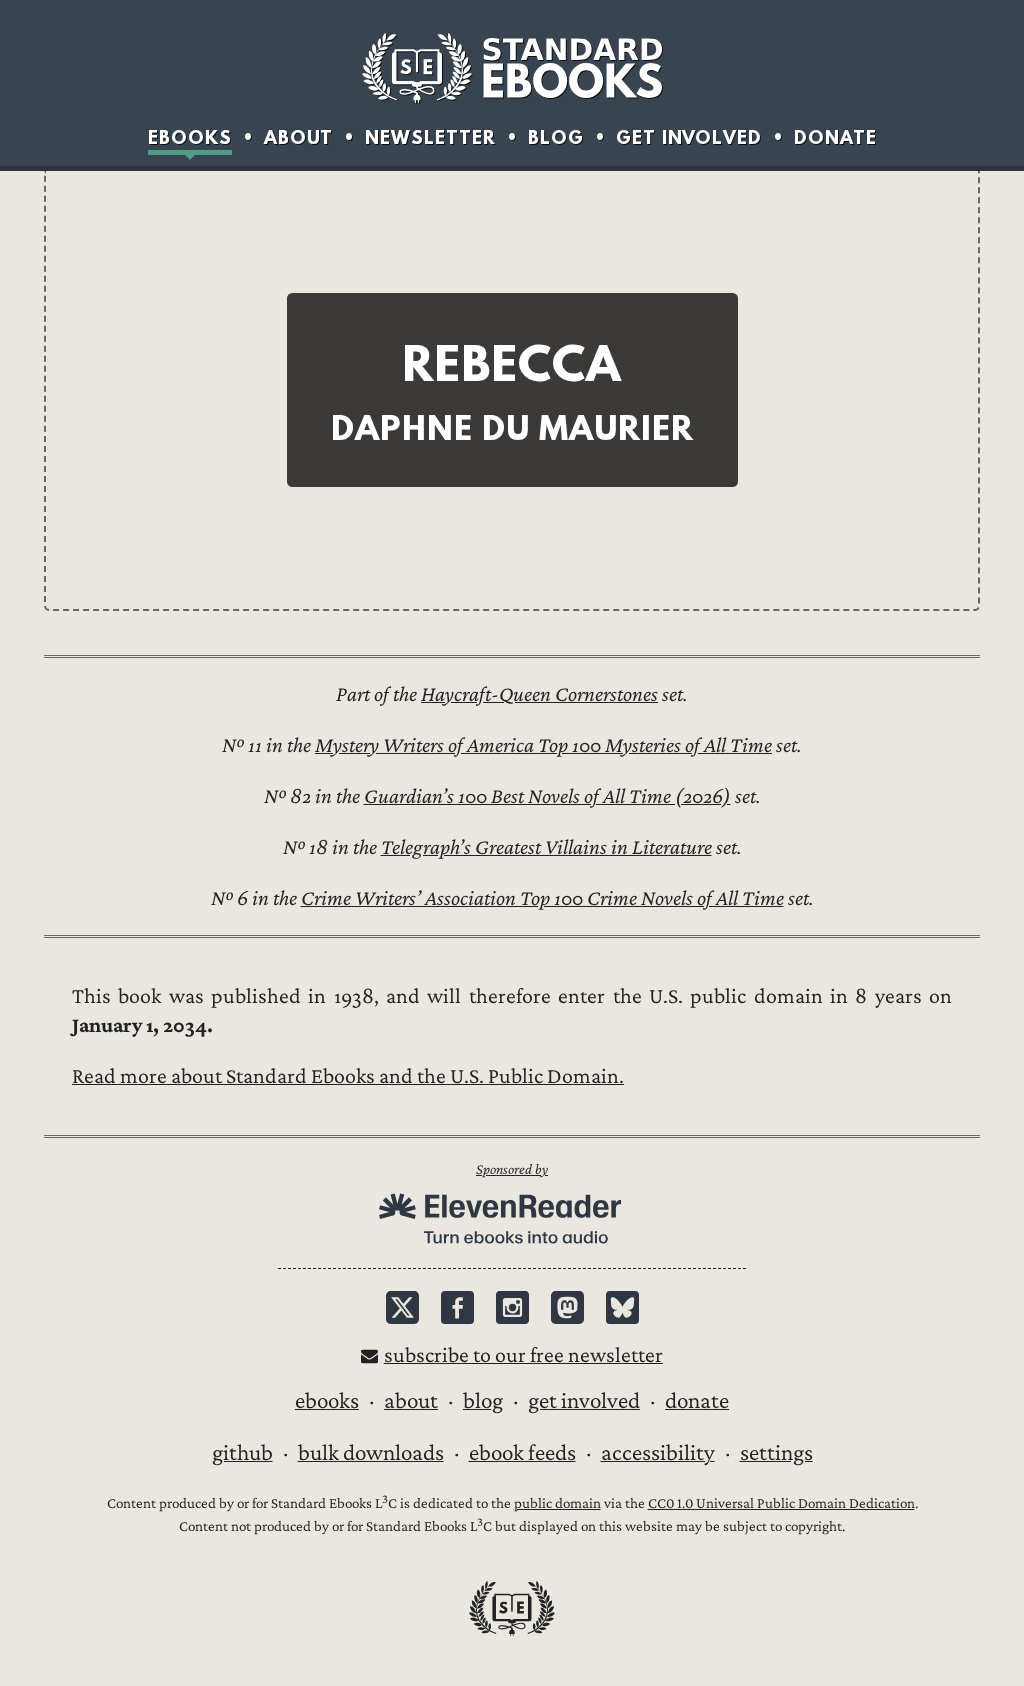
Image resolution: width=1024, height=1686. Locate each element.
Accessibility (658, 1453)
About (298, 137)
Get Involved (689, 137)
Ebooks (190, 137)
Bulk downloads (371, 1453)
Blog (556, 137)
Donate (835, 137)
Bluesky (622, 1307)
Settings (776, 1453)
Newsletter (430, 137)
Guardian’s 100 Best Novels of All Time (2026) (547, 796)
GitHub (242, 1453)
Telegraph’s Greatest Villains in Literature (546, 847)
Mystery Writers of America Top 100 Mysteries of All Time (543, 745)
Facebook (457, 1307)
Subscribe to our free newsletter (523, 1355)
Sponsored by (512, 1169)
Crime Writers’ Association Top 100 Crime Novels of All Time (542, 898)
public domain (557, 1503)
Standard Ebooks (512, 68)
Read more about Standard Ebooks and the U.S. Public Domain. (348, 1076)
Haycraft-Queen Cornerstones (539, 694)
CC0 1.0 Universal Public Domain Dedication (781, 1503)
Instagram (512, 1307)
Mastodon (567, 1307)
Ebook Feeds (522, 1453)
